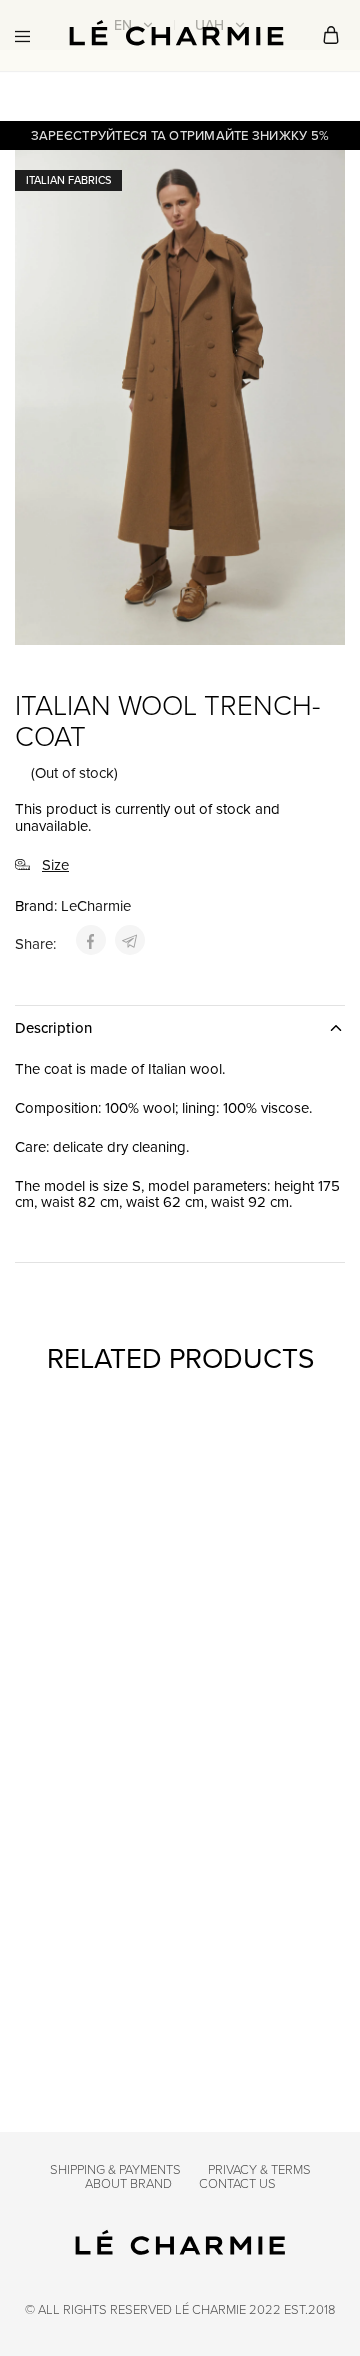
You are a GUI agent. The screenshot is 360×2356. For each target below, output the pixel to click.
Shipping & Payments (115, 2169)
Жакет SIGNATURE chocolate (249, 1671)
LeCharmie (96, 905)
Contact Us (237, 2183)
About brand (128, 2183)
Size (55, 865)
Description (53, 1027)
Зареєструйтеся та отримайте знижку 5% (180, 135)
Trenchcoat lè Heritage (76, 1671)
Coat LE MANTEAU (249, 1968)
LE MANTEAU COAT (84, 1968)
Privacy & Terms (259, 2169)
